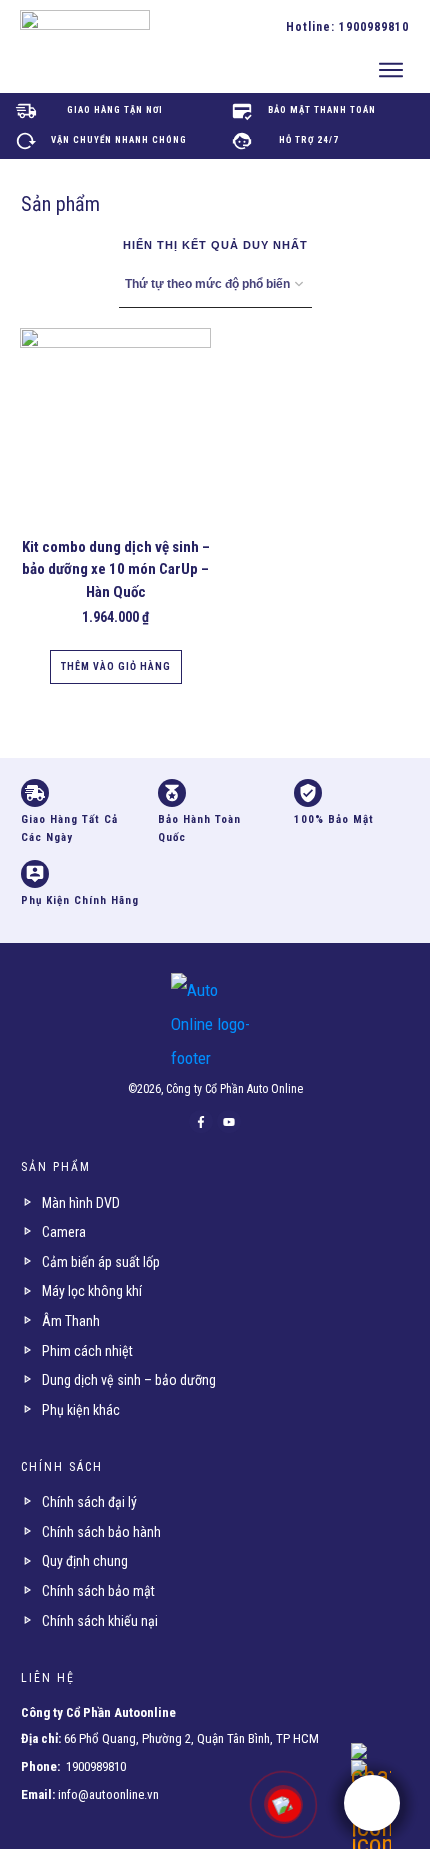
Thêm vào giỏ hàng (116, 666)
